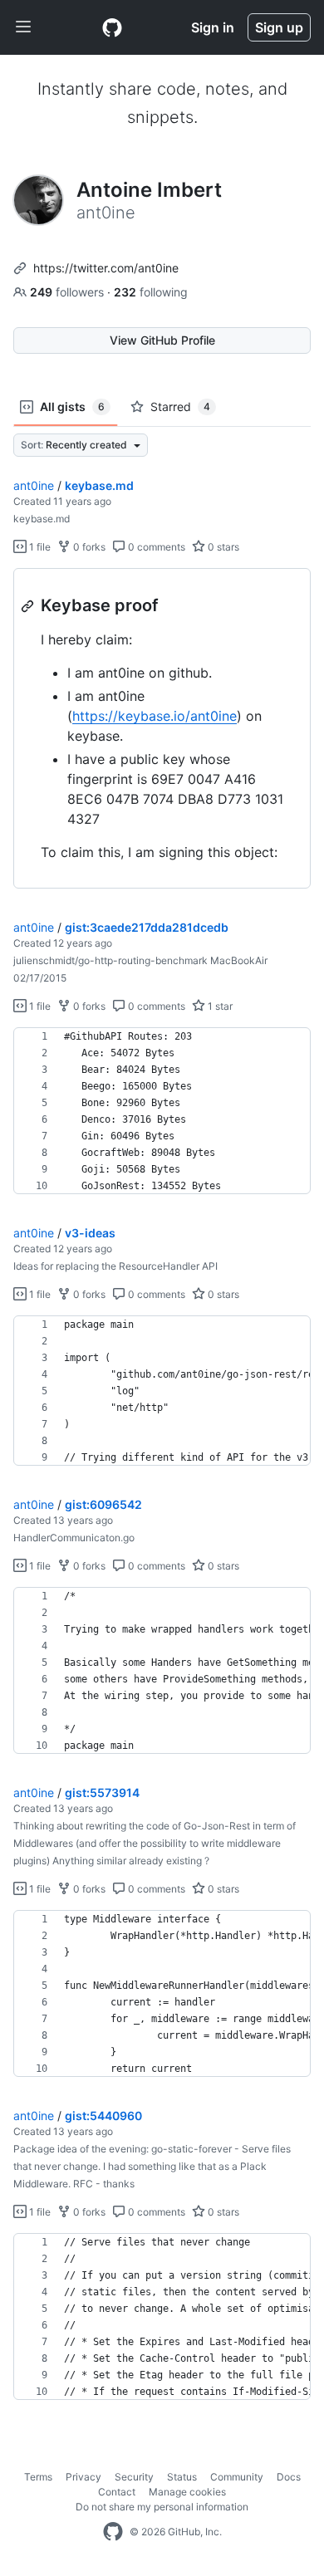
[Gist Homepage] (112, 27)
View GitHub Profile (162, 340)
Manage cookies (187, 2492)
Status (182, 2477)
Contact (117, 2492)
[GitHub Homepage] (113, 2532)
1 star (219, 1006)
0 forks (88, 547)
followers (69, 292)
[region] (162, 729)
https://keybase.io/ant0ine (155, 716)
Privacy (83, 2477)
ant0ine (34, 485)
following (151, 292)
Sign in (213, 27)
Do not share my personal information (162, 2507)
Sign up (279, 27)
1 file (39, 547)
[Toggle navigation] (23, 27)
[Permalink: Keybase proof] (29, 606)
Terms (38, 2477)
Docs (289, 2477)
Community (237, 2477)
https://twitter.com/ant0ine (106, 268)
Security (134, 2477)
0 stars (222, 547)
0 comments (155, 547)
